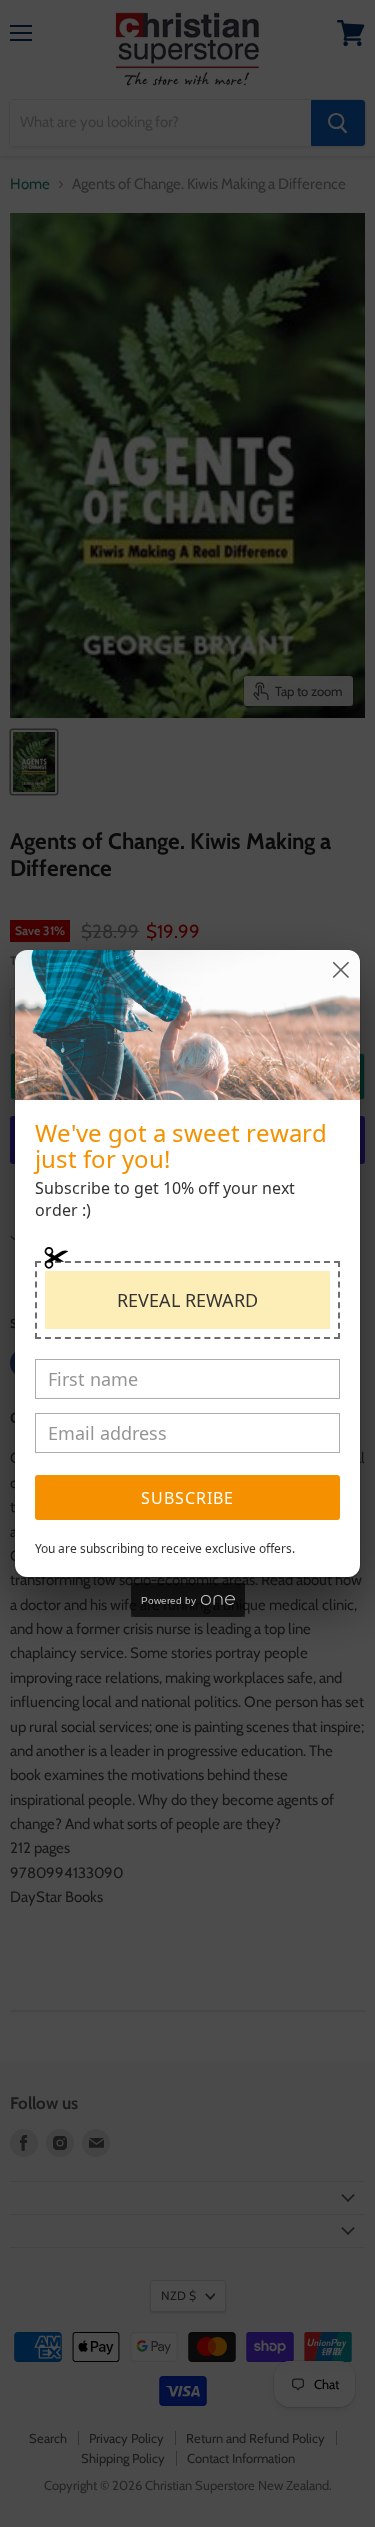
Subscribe (187, 1498)
